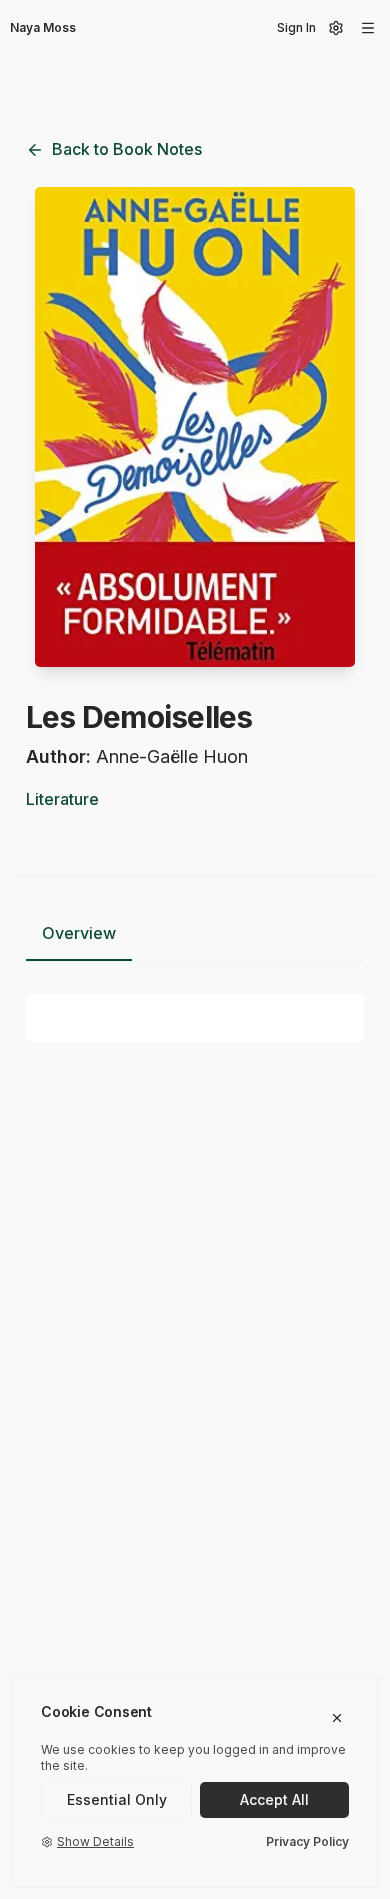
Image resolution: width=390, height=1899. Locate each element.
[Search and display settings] (336, 28)
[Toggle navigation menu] (368, 28)
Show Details (95, 1841)
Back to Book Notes (127, 149)
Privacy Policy (307, 1841)
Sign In (296, 27)
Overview (79, 933)
